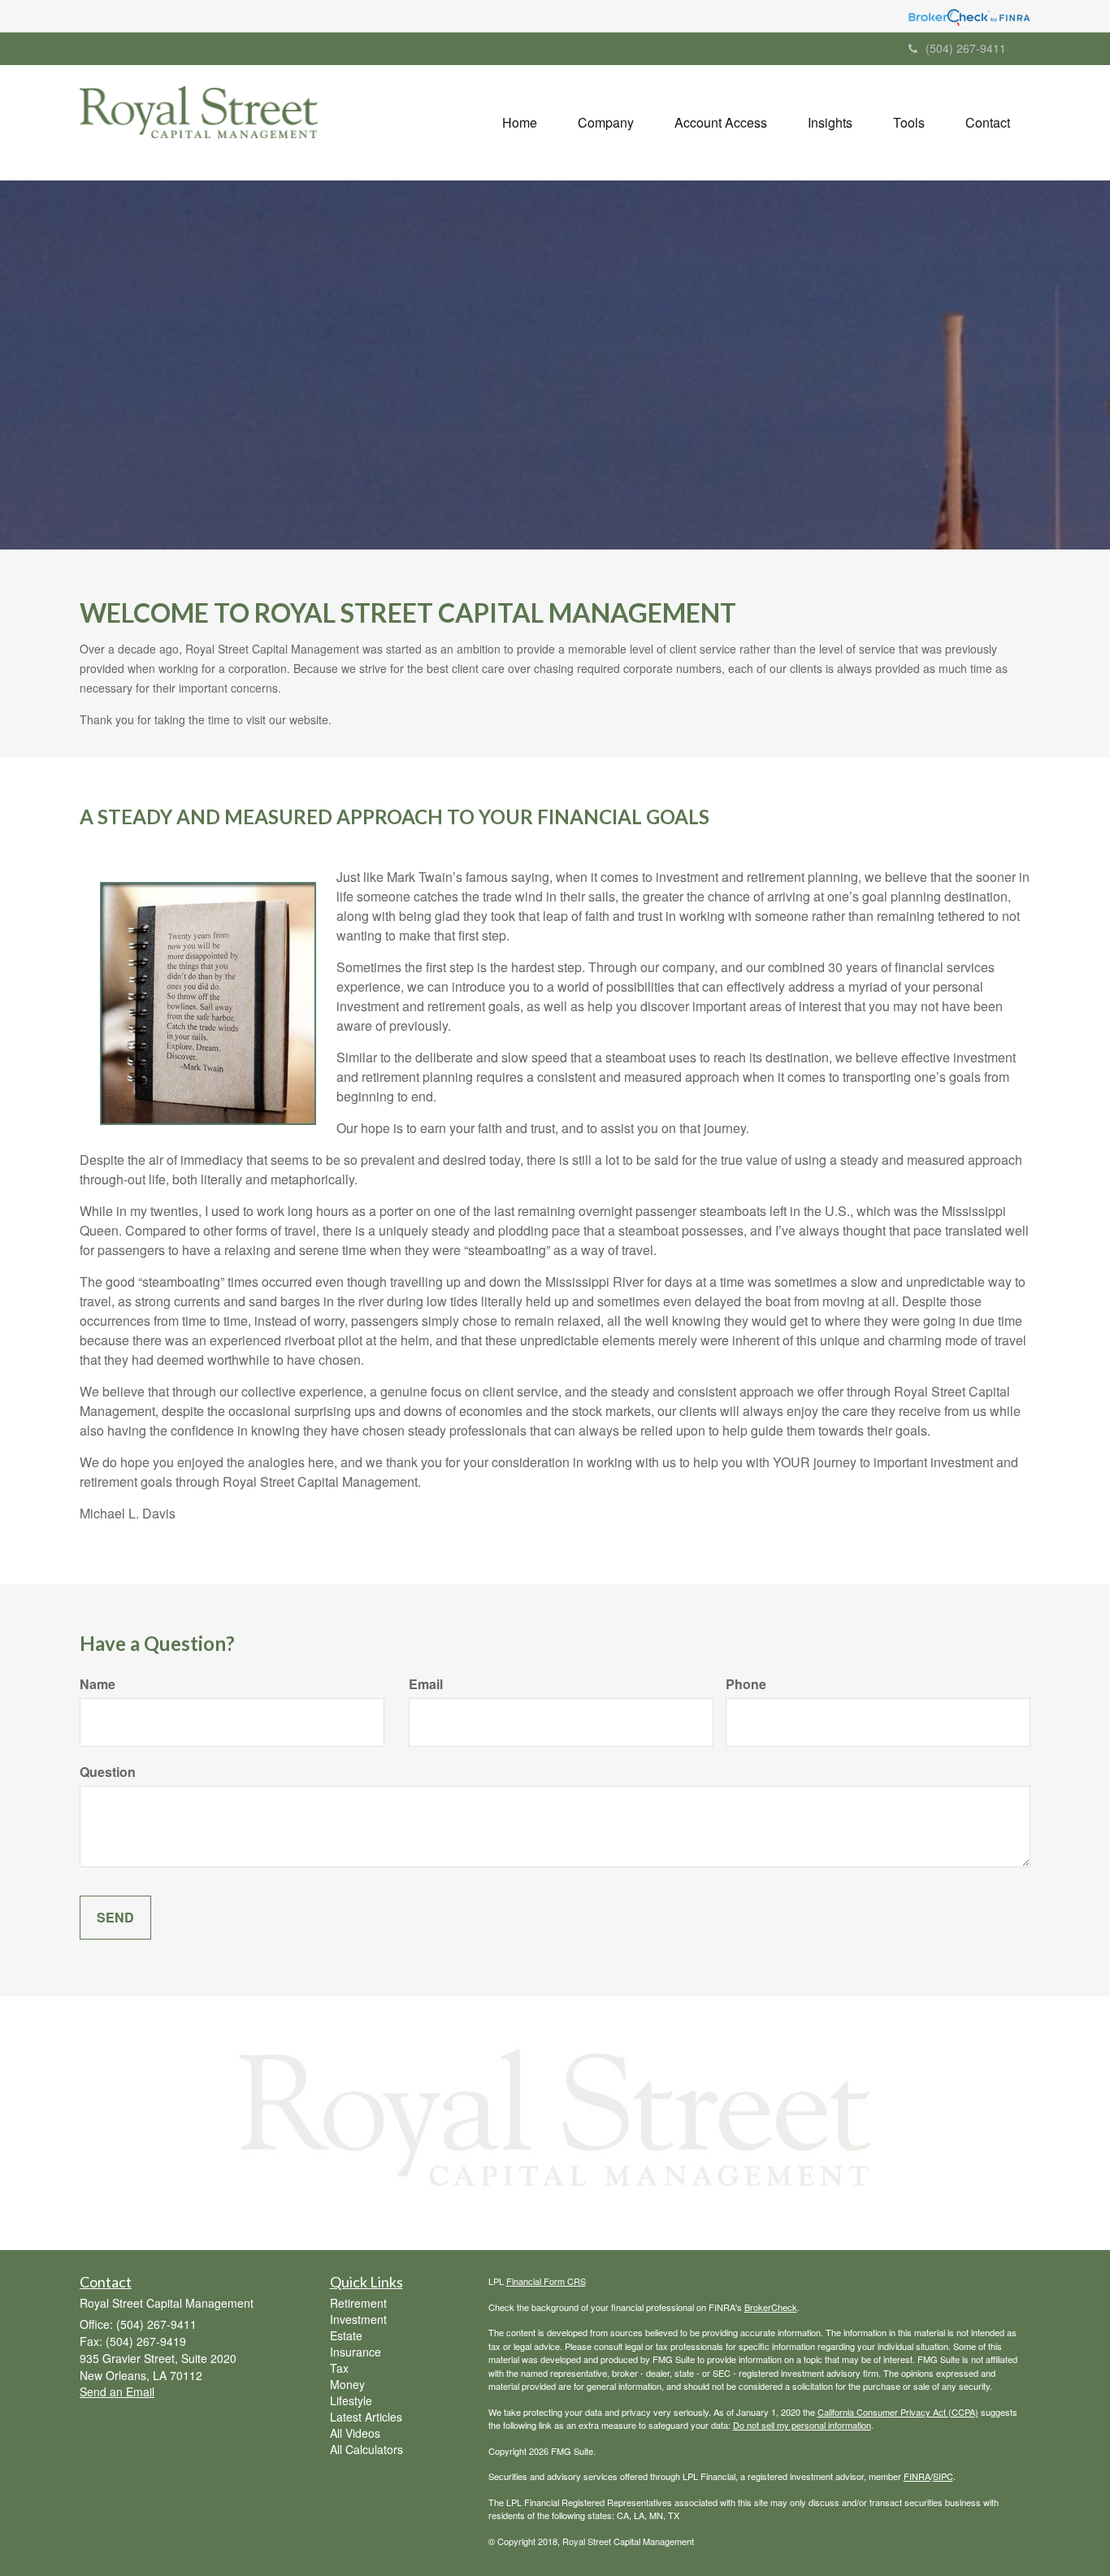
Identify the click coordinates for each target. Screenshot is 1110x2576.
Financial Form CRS (546, 2281)
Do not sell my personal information (802, 2425)
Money (347, 2384)
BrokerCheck (771, 2307)
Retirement (358, 2303)
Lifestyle (351, 2400)
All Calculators (366, 2449)
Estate (346, 2335)
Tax (339, 2368)
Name (98, 1684)
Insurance (356, 2352)
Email (426, 1684)
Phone (746, 1684)
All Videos (355, 2433)
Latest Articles (366, 2417)
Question (108, 1772)
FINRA (917, 2476)
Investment (358, 2319)
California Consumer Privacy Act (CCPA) (898, 2412)
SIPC (943, 2476)
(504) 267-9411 (966, 48)
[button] (606, 123)
